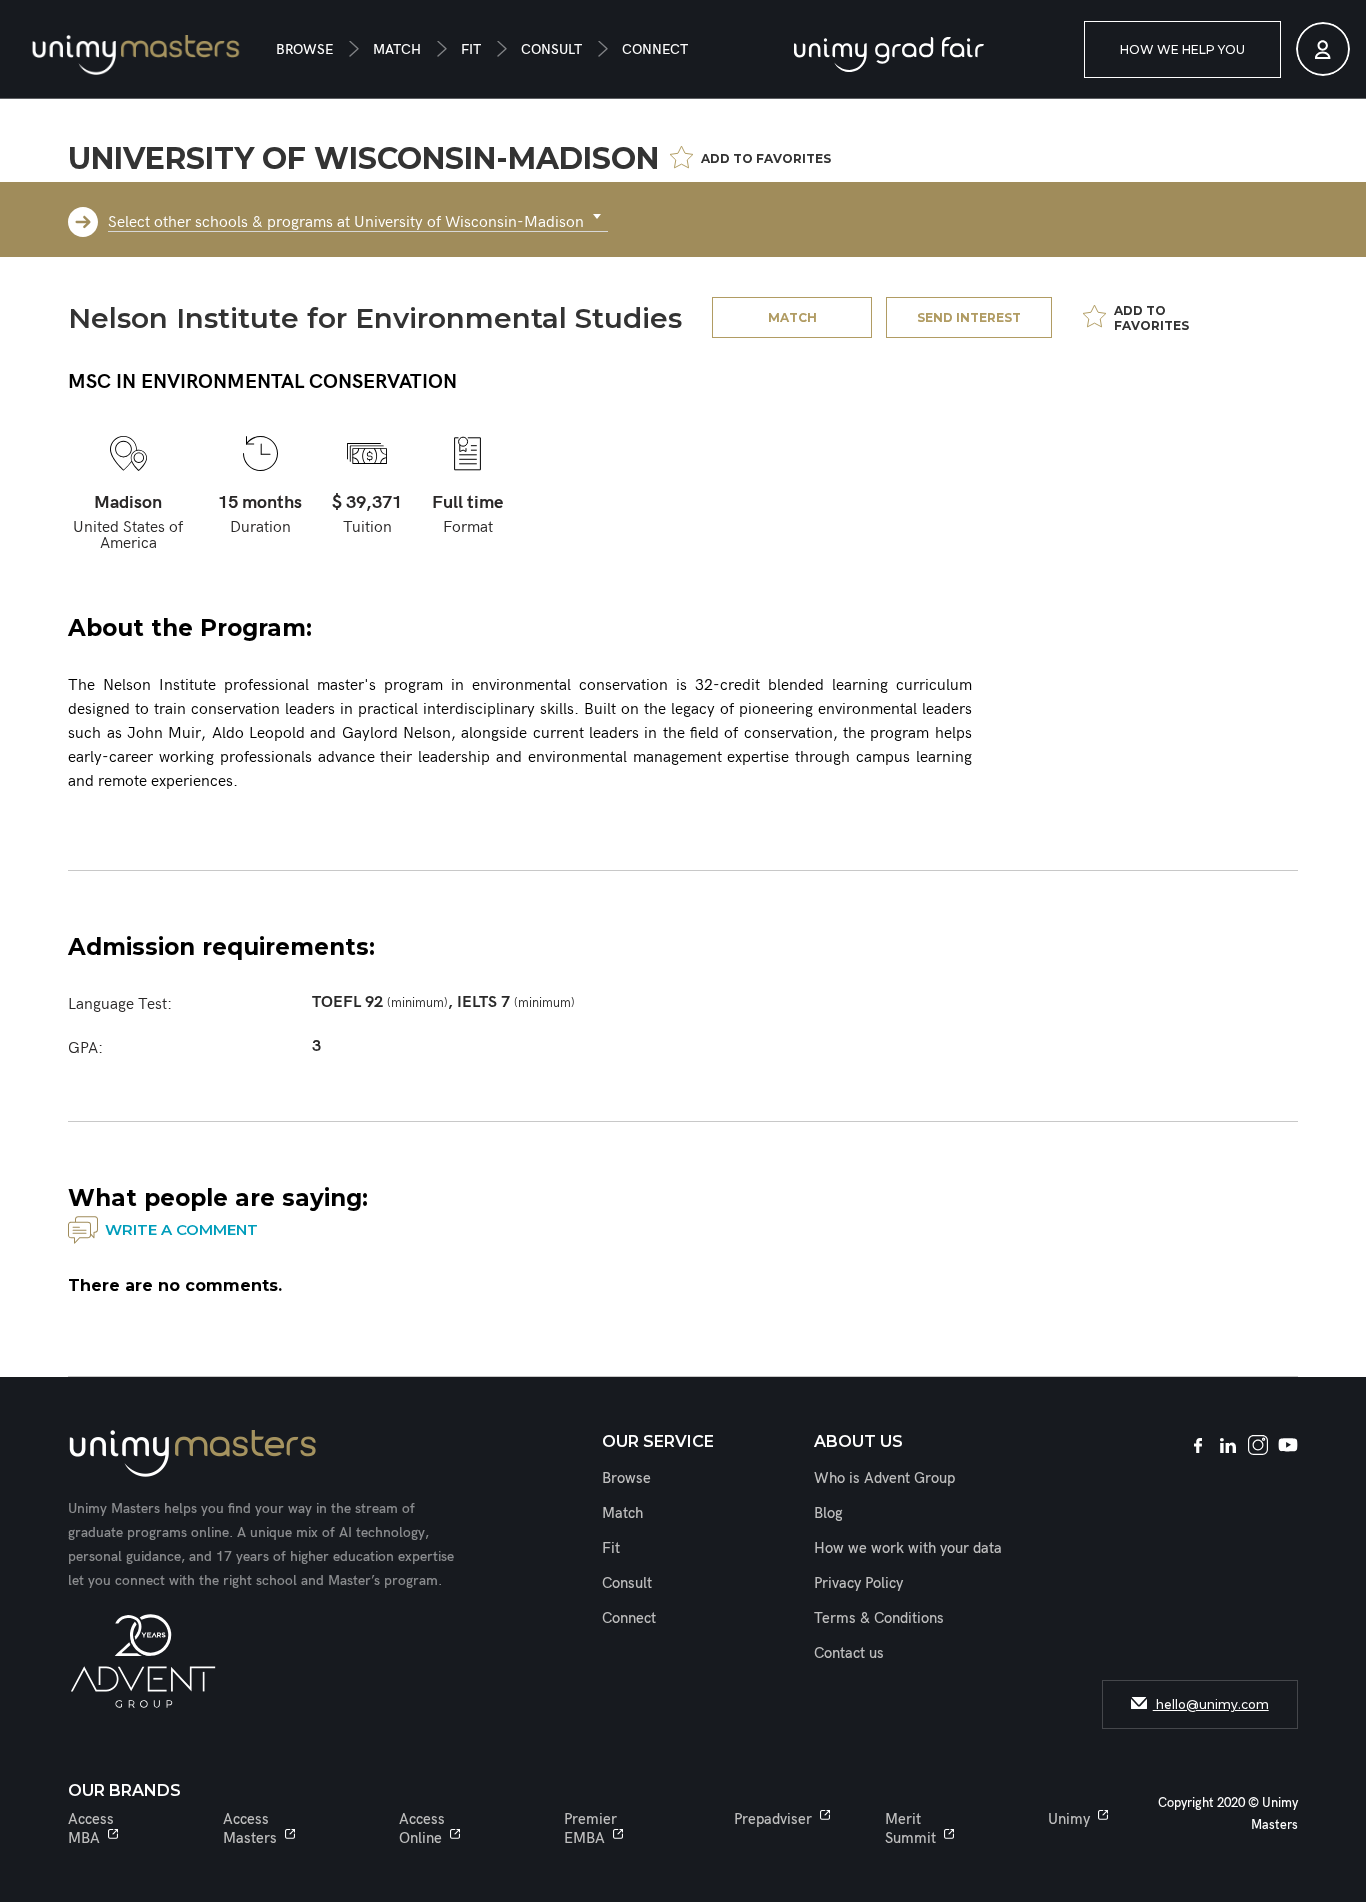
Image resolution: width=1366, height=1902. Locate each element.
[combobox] (358, 217)
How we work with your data (908, 1548)
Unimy (1069, 1819)
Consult (551, 49)
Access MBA (91, 1828)
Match (397, 49)
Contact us (849, 1653)
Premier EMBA (590, 1828)
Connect (655, 49)
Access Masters (250, 1828)
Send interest (969, 317)
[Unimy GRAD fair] (889, 54)
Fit (471, 49)
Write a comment (181, 1229)
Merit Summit (910, 1828)
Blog (828, 1513)
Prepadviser (773, 1819)
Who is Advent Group (884, 1478)
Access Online (422, 1828)
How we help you (1182, 49)
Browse (304, 49)
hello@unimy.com (1211, 1704)
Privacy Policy (858, 1583)
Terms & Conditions (879, 1618)
